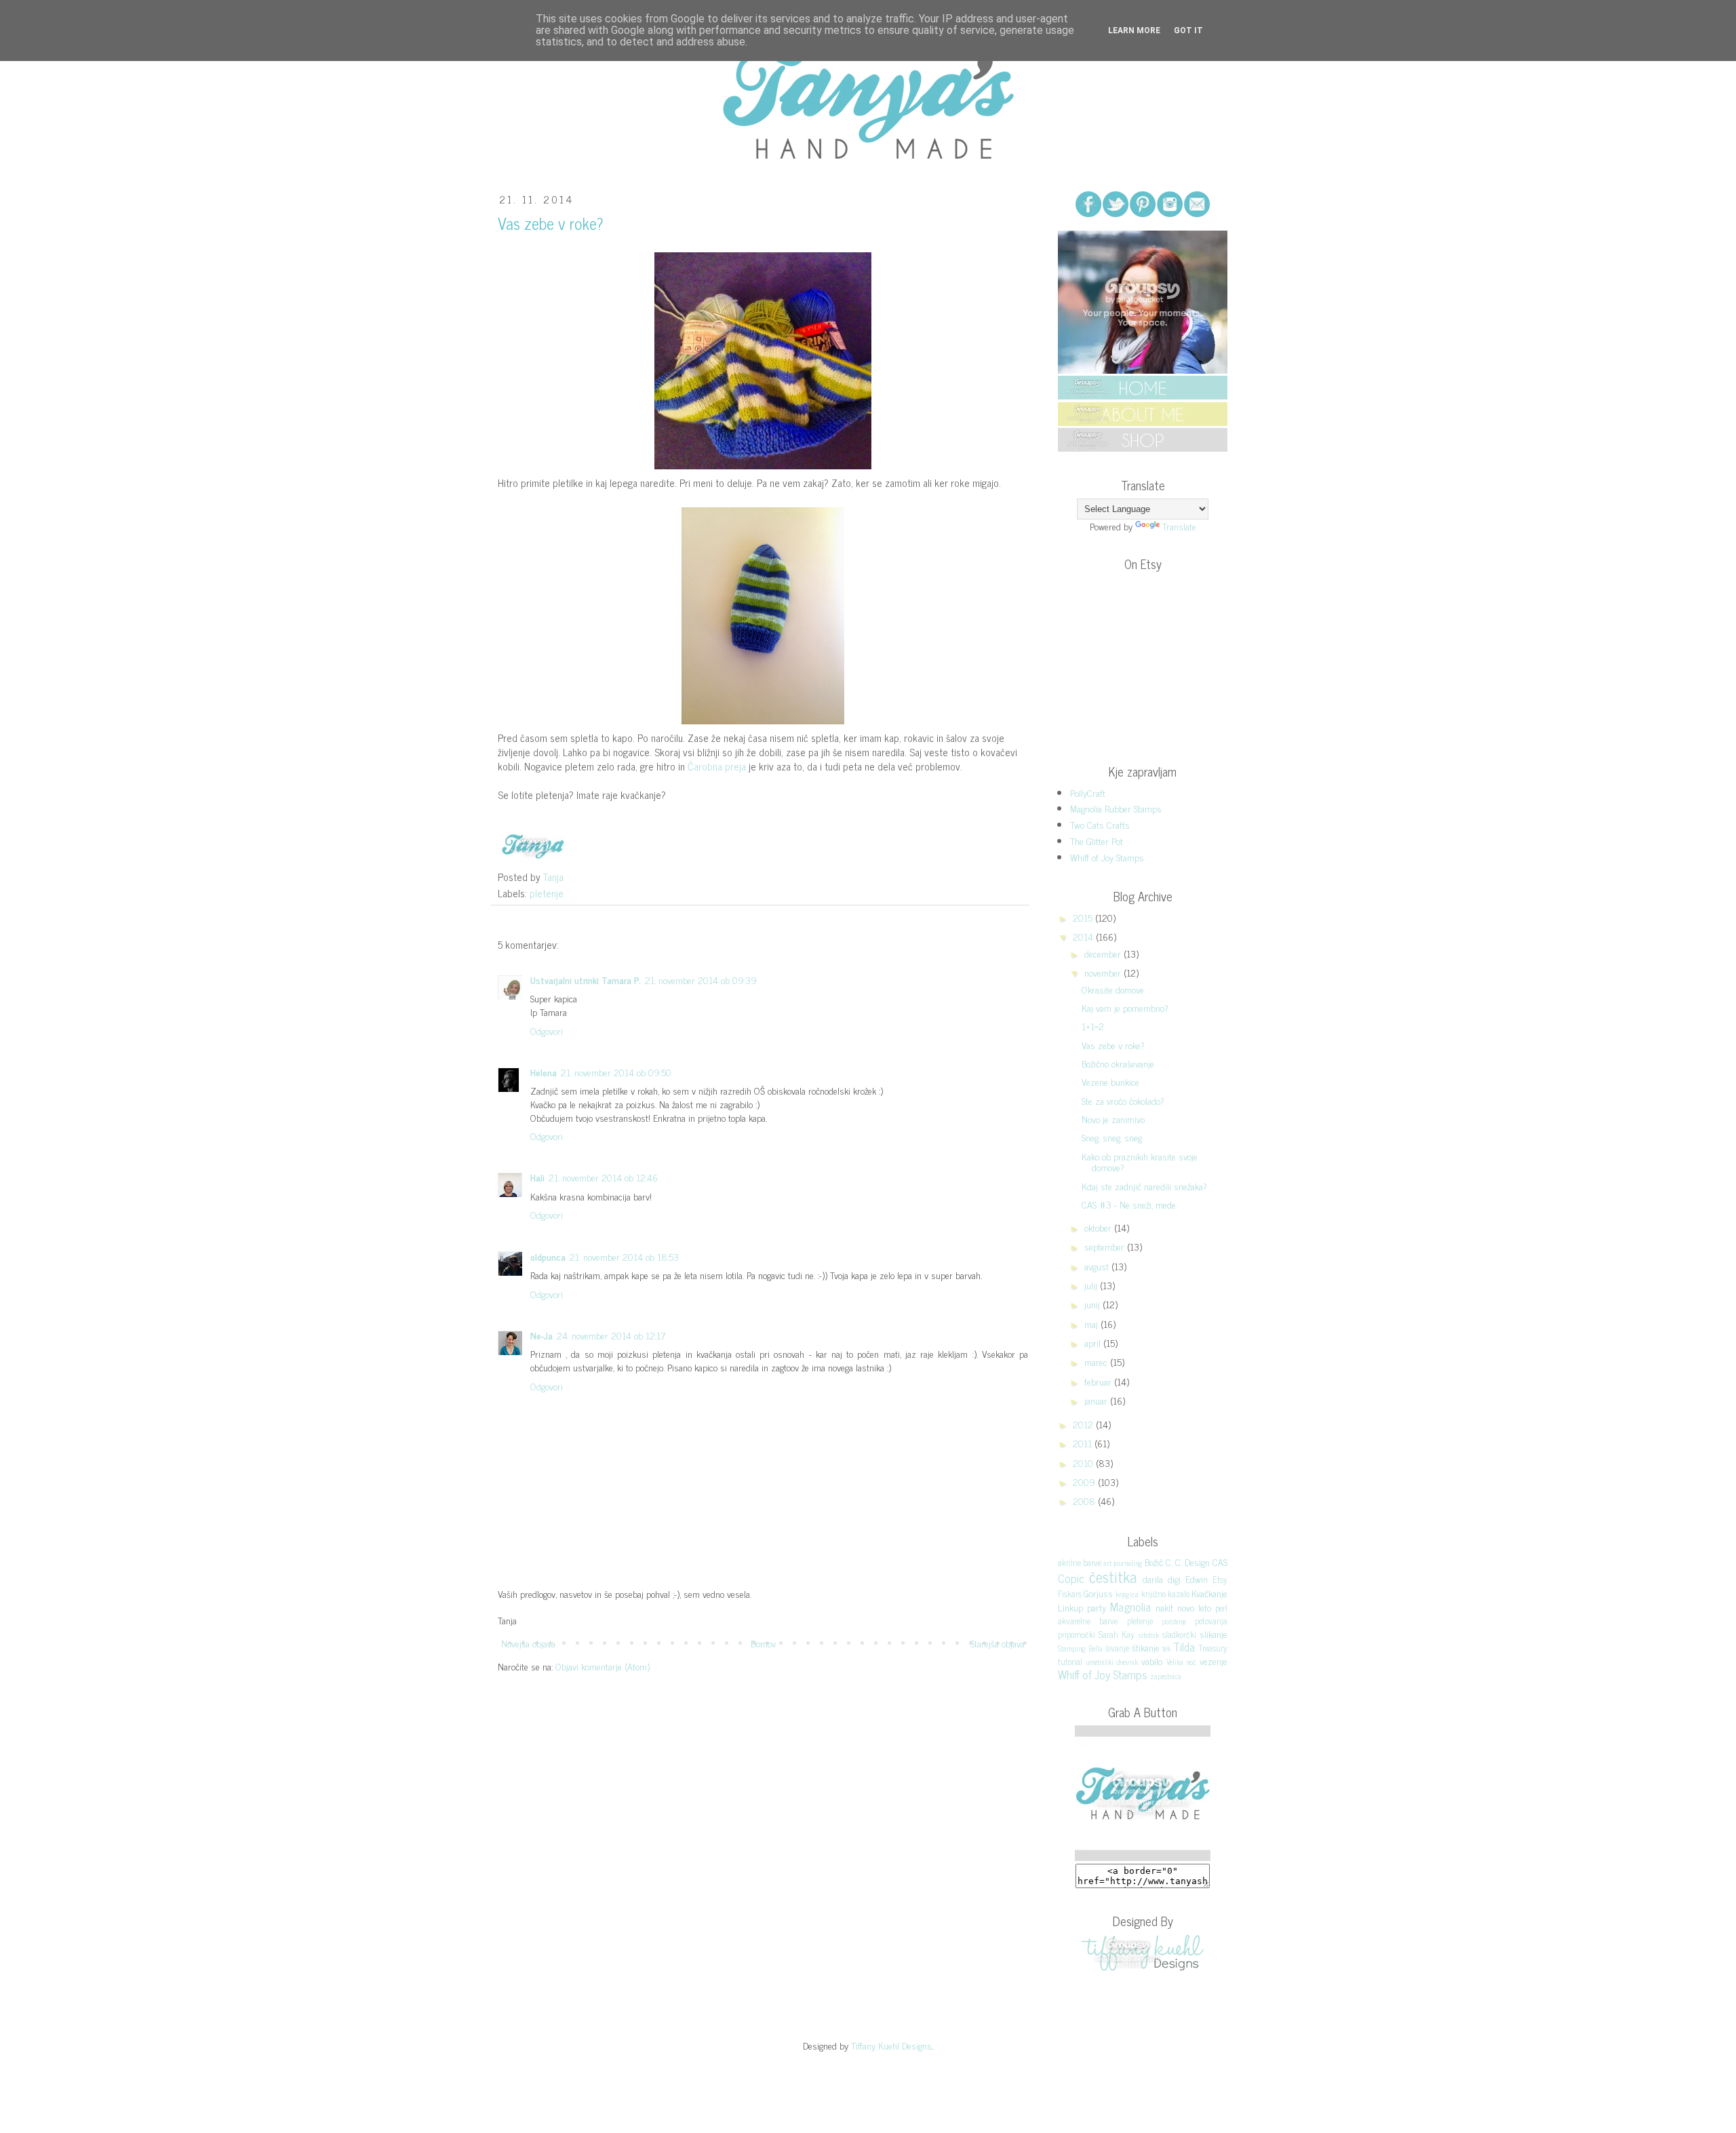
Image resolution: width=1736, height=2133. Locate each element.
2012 (1084, 1424)
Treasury (1213, 1648)
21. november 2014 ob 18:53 (624, 1256)
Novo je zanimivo (1113, 1119)
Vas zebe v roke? (1113, 1045)
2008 (1085, 1501)
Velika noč (1182, 1662)
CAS (1220, 1562)
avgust (1098, 1266)
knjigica (1127, 1594)
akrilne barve (1080, 1562)
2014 (1084, 936)
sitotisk (1149, 1635)
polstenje (1174, 1621)
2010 (1084, 1463)
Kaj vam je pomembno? (1125, 1007)
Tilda (1184, 1647)
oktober (1099, 1227)
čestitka (1113, 1577)
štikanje (1146, 1647)
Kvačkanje (1209, 1593)
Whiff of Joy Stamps (1107, 857)
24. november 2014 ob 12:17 (611, 1335)
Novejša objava (528, 1643)
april (1094, 1343)
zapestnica (1166, 1676)
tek (1166, 1648)
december (1104, 953)
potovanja (1211, 1621)
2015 (1084, 917)
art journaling (1123, 1563)
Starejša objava (998, 1643)
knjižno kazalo (1165, 1593)
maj (1092, 1324)
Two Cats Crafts (1100, 824)
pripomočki (1077, 1634)
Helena (544, 1072)
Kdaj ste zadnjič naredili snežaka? (1144, 1186)
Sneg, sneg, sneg (1112, 1137)
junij (1093, 1304)
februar (1099, 1381)
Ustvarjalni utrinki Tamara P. (586, 980)
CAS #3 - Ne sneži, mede (1129, 1204)
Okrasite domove (1113, 989)
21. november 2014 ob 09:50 (616, 1072)
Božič (1154, 1562)
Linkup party (1082, 1607)
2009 (1085, 1482)
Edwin (1197, 1579)
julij (1092, 1285)
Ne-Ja (541, 1335)
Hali (537, 1177)
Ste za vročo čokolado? (1123, 1100)
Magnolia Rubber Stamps (1116, 808)
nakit (1164, 1607)
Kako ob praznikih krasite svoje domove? (1140, 1162)
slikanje (1214, 1633)
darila (1153, 1579)
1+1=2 (1093, 1026)
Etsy (1220, 1579)
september (1106, 1246)
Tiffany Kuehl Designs (891, 2045)
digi (1174, 1579)
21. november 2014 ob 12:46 (603, 1177)
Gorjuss (1098, 1593)
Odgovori (547, 1031)
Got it (1188, 31)
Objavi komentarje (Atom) (603, 1666)
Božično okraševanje (1118, 1063)
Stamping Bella (1080, 1648)
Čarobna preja (717, 766)
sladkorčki (1179, 1634)
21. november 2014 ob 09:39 (701, 980)
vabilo (1152, 1661)
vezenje (1214, 1661)
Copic (1071, 1578)
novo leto (1194, 1607)
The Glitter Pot (1097, 841)
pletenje (547, 893)
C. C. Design (1188, 1562)
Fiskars (1070, 1593)
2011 (1084, 1443)
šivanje (1117, 1648)
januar (1097, 1400)
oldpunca (548, 1256)
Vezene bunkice (1110, 1081)
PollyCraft (1088, 792)
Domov (763, 1643)
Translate (1179, 526)
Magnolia (1130, 1607)
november (1104, 972)
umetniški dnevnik (1112, 1662)
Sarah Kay (1117, 1634)
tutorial (1070, 1661)
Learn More (1134, 31)
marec (1097, 1362)
